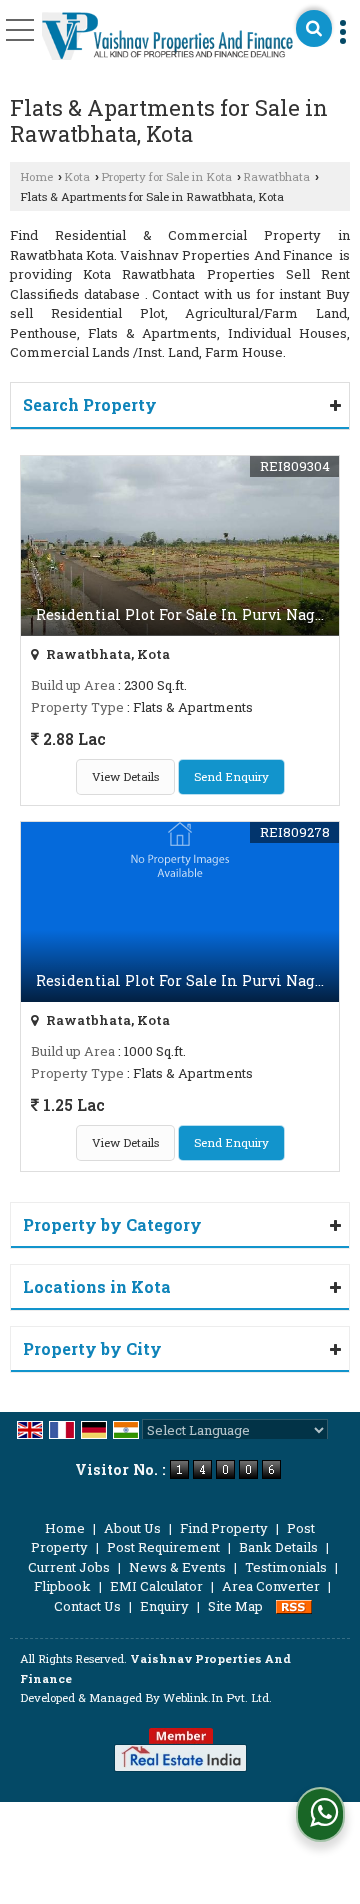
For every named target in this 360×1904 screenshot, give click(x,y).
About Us (132, 1528)
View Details (125, 776)
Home (36, 176)
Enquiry (164, 1606)
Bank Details (278, 1547)
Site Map (235, 1606)
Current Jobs (69, 1567)
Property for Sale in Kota (166, 176)
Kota (77, 176)
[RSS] (294, 1606)
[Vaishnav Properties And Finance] (168, 37)
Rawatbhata (276, 176)
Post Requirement (163, 1547)
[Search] (314, 28)
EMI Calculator (156, 1586)
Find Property (224, 1528)
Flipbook (62, 1586)
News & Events (177, 1567)
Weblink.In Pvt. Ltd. (217, 1697)
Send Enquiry (231, 776)
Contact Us (87, 1606)
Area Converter (271, 1586)
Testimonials (286, 1567)
